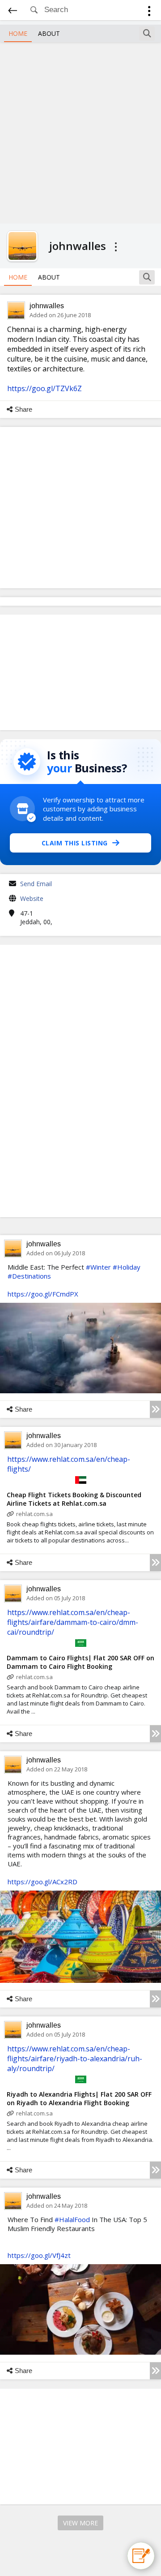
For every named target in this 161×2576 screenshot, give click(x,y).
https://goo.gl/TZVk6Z (44, 388)
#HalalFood (72, 2219)
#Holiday (127, 1267)
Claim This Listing (75, 843)
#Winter (98, 1267)
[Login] (149, 12)
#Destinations (29, 1276)
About (49, 33)
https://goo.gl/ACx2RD (42, 1882)
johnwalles (47, 306)
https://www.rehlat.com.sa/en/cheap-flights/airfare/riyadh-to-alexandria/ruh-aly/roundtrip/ (75, 2059)
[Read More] (155, 1409)
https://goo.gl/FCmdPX (43, 1294)
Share (23, 409)
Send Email (36, 884)
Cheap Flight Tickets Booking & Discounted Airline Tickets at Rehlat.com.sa (74, 1499)
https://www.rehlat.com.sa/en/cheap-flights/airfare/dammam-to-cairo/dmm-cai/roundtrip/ (73, 1622)
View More (80, 2523)
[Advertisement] (80, 132)
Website (32, 898)
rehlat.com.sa (34, 1514)
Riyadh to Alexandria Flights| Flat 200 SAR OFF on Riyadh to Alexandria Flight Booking (79, 2098)
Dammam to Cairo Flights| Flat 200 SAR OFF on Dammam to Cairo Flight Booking (80, 1662)
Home (18, 33)
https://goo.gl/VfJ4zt (39, 2255)
